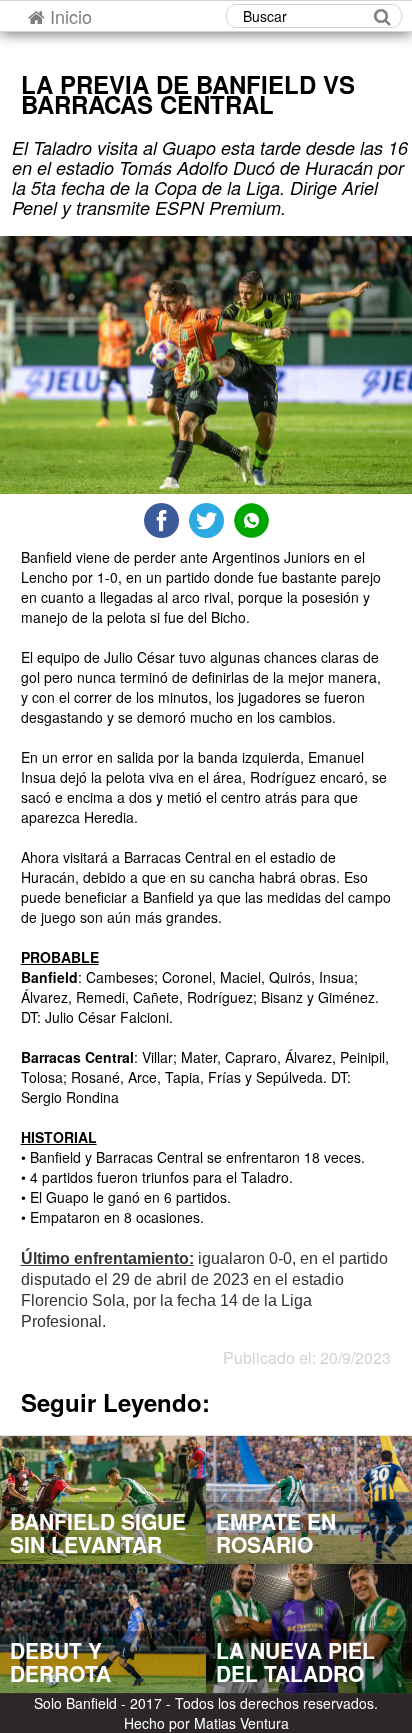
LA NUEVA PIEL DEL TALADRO (295, 1661)
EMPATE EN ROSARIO (276, 1532)
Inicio (68, 16)
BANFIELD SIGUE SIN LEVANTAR (98, 1532)
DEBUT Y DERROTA (60, 1661)
